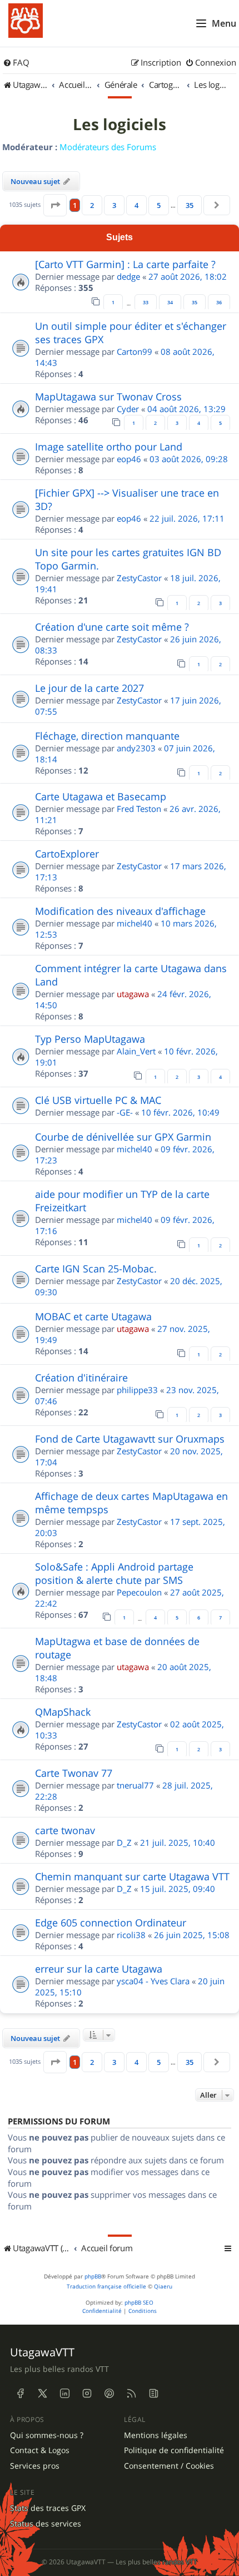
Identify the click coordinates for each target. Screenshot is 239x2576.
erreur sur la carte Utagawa (99, 1969)
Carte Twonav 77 (74, 1773)
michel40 (135, 923)
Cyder (128, 409)
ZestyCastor (139, 578)
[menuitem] (16, 63)
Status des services (46, 2524)
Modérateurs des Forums (108, 147)
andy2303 (136, 748)
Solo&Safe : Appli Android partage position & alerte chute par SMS (114, 1573)
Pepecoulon (139, 1592)
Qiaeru (163, 2287)
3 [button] (114, 205)
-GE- (125, 1112)
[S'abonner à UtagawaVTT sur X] (42, 2394)
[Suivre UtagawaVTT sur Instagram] (87, 2394)
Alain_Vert (136, 1051)
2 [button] (92, 205)
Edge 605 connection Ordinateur (111, 1923)
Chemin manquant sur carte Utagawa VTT (132, 1876)
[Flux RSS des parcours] (131, 2394)
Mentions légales (156, 2435)
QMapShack (63, 1712)
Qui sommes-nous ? (47, 2435)
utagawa (133, 994)
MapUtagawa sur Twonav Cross (108, 397)
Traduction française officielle (106, 2287)
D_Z (124, 1842)
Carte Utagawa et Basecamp (101, 796)
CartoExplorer (67, 854)
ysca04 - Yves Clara (153, 1981)
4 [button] (136, 205)
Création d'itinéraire (81, 1378)
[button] (55, 205)
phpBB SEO (139, 2303)
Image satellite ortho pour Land (109, 447)
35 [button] (190, 205)
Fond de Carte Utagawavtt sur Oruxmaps (130, 1439)
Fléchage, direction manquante (107, 736)
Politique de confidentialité (174, 2450)
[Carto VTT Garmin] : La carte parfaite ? (125, 264)
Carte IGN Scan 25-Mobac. (96, 1269)
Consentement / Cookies (169, 2466)
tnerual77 (135, 1785)
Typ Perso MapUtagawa (90, 1039)
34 (170, 303)
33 (146, 303)
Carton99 (135, 351)
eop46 (129, 459)
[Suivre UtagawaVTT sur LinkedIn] (64, 2394)
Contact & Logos (40, 2450)
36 (219, 303)
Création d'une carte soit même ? (112, 627)
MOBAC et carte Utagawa (93, 1316)
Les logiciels (120, 125)
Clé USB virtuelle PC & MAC (98, 1100)
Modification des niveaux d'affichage (120, 911)
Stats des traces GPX (48, 2508)
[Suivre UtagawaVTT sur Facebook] (20, 2394)
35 (195, 303)
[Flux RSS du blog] (153, 2394)
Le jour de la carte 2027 (89, 688)
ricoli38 (131, 1935)
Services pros (35, 2466)
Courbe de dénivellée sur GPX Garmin (123, 1137)
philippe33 (137, 1390)
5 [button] (159, 205)
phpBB (93, 2277)
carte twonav (65, 1830)
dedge (128, 276)
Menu (224, 23)
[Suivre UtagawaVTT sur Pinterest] (109, 2394)
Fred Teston (139, 809)
